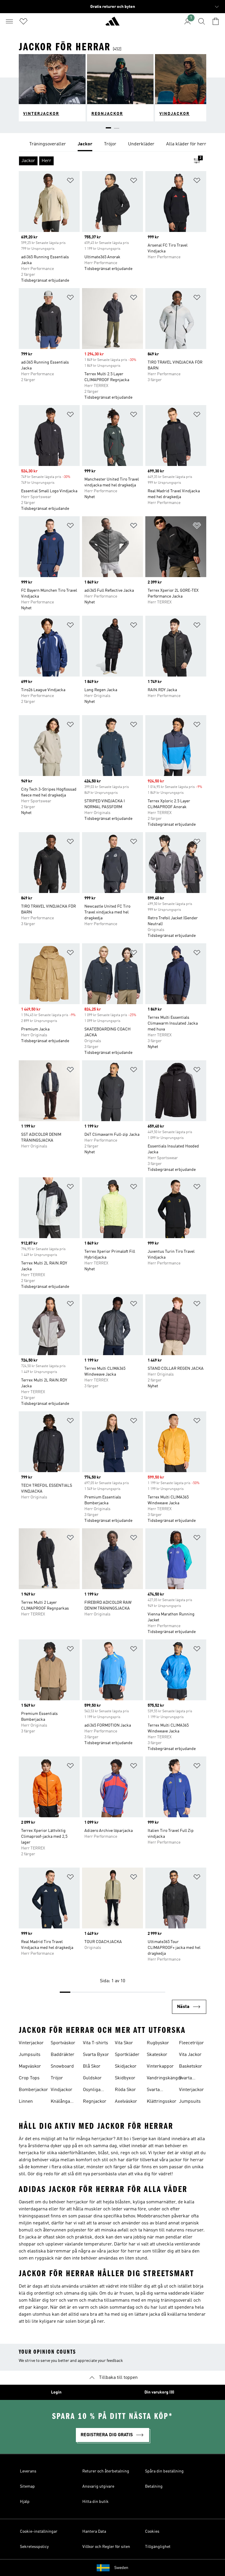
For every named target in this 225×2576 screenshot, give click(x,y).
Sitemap (27, 2486)
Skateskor (157, 2055)
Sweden (121, 2568)
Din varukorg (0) (159, 2392)
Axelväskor (126, 2102)
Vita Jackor (190, 2055)
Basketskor (191, 2066)
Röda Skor (125, 2090)
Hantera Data (94, 2532)
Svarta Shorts (186, 2079)
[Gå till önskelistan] (23, 21)
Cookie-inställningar (39, 2532)
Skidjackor (126, 2066)
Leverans (28, 2471)
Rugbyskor (158, 2043)
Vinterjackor (31, 2043)
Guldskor (92, 2078)
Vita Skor (124, 2043)
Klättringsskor (162, 2102)
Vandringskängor (165, 2078)
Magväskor (30, 2066)
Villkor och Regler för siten (106, 2547)
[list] (112, 144)
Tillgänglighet (158, 2547)
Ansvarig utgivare (98, 2486)
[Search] (202, 21)
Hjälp (25, 2502)
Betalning (154, 2486)
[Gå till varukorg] (216, 21)
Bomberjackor (33, 2090)
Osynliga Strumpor (93, 2090)
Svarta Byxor (96, 2055)
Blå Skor (92, 2066)
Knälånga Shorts (60, 2102)
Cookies (152, 2532)
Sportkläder (127, 2055)
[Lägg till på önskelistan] (70, 181)
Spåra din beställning (164, 2471)
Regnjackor (95, 2102)
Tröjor (57, 2078)
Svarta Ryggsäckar (159, 2090)
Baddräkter (63, 2055)
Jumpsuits (30, 2055)
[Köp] (112, 24)
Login (56, 2392)
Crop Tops (29, 2078)
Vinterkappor (160, 2066)
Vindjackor (62, 2090)
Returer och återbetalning (106, 2471)
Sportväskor (63, 2043)
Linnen (26, 2102)
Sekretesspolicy (34, 2547)
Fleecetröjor (191, 2043)
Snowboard (62, 2066)
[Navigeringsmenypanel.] (9, 21)
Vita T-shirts (96, 2043)
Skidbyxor (125, 2078)
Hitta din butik (96, 2502)
